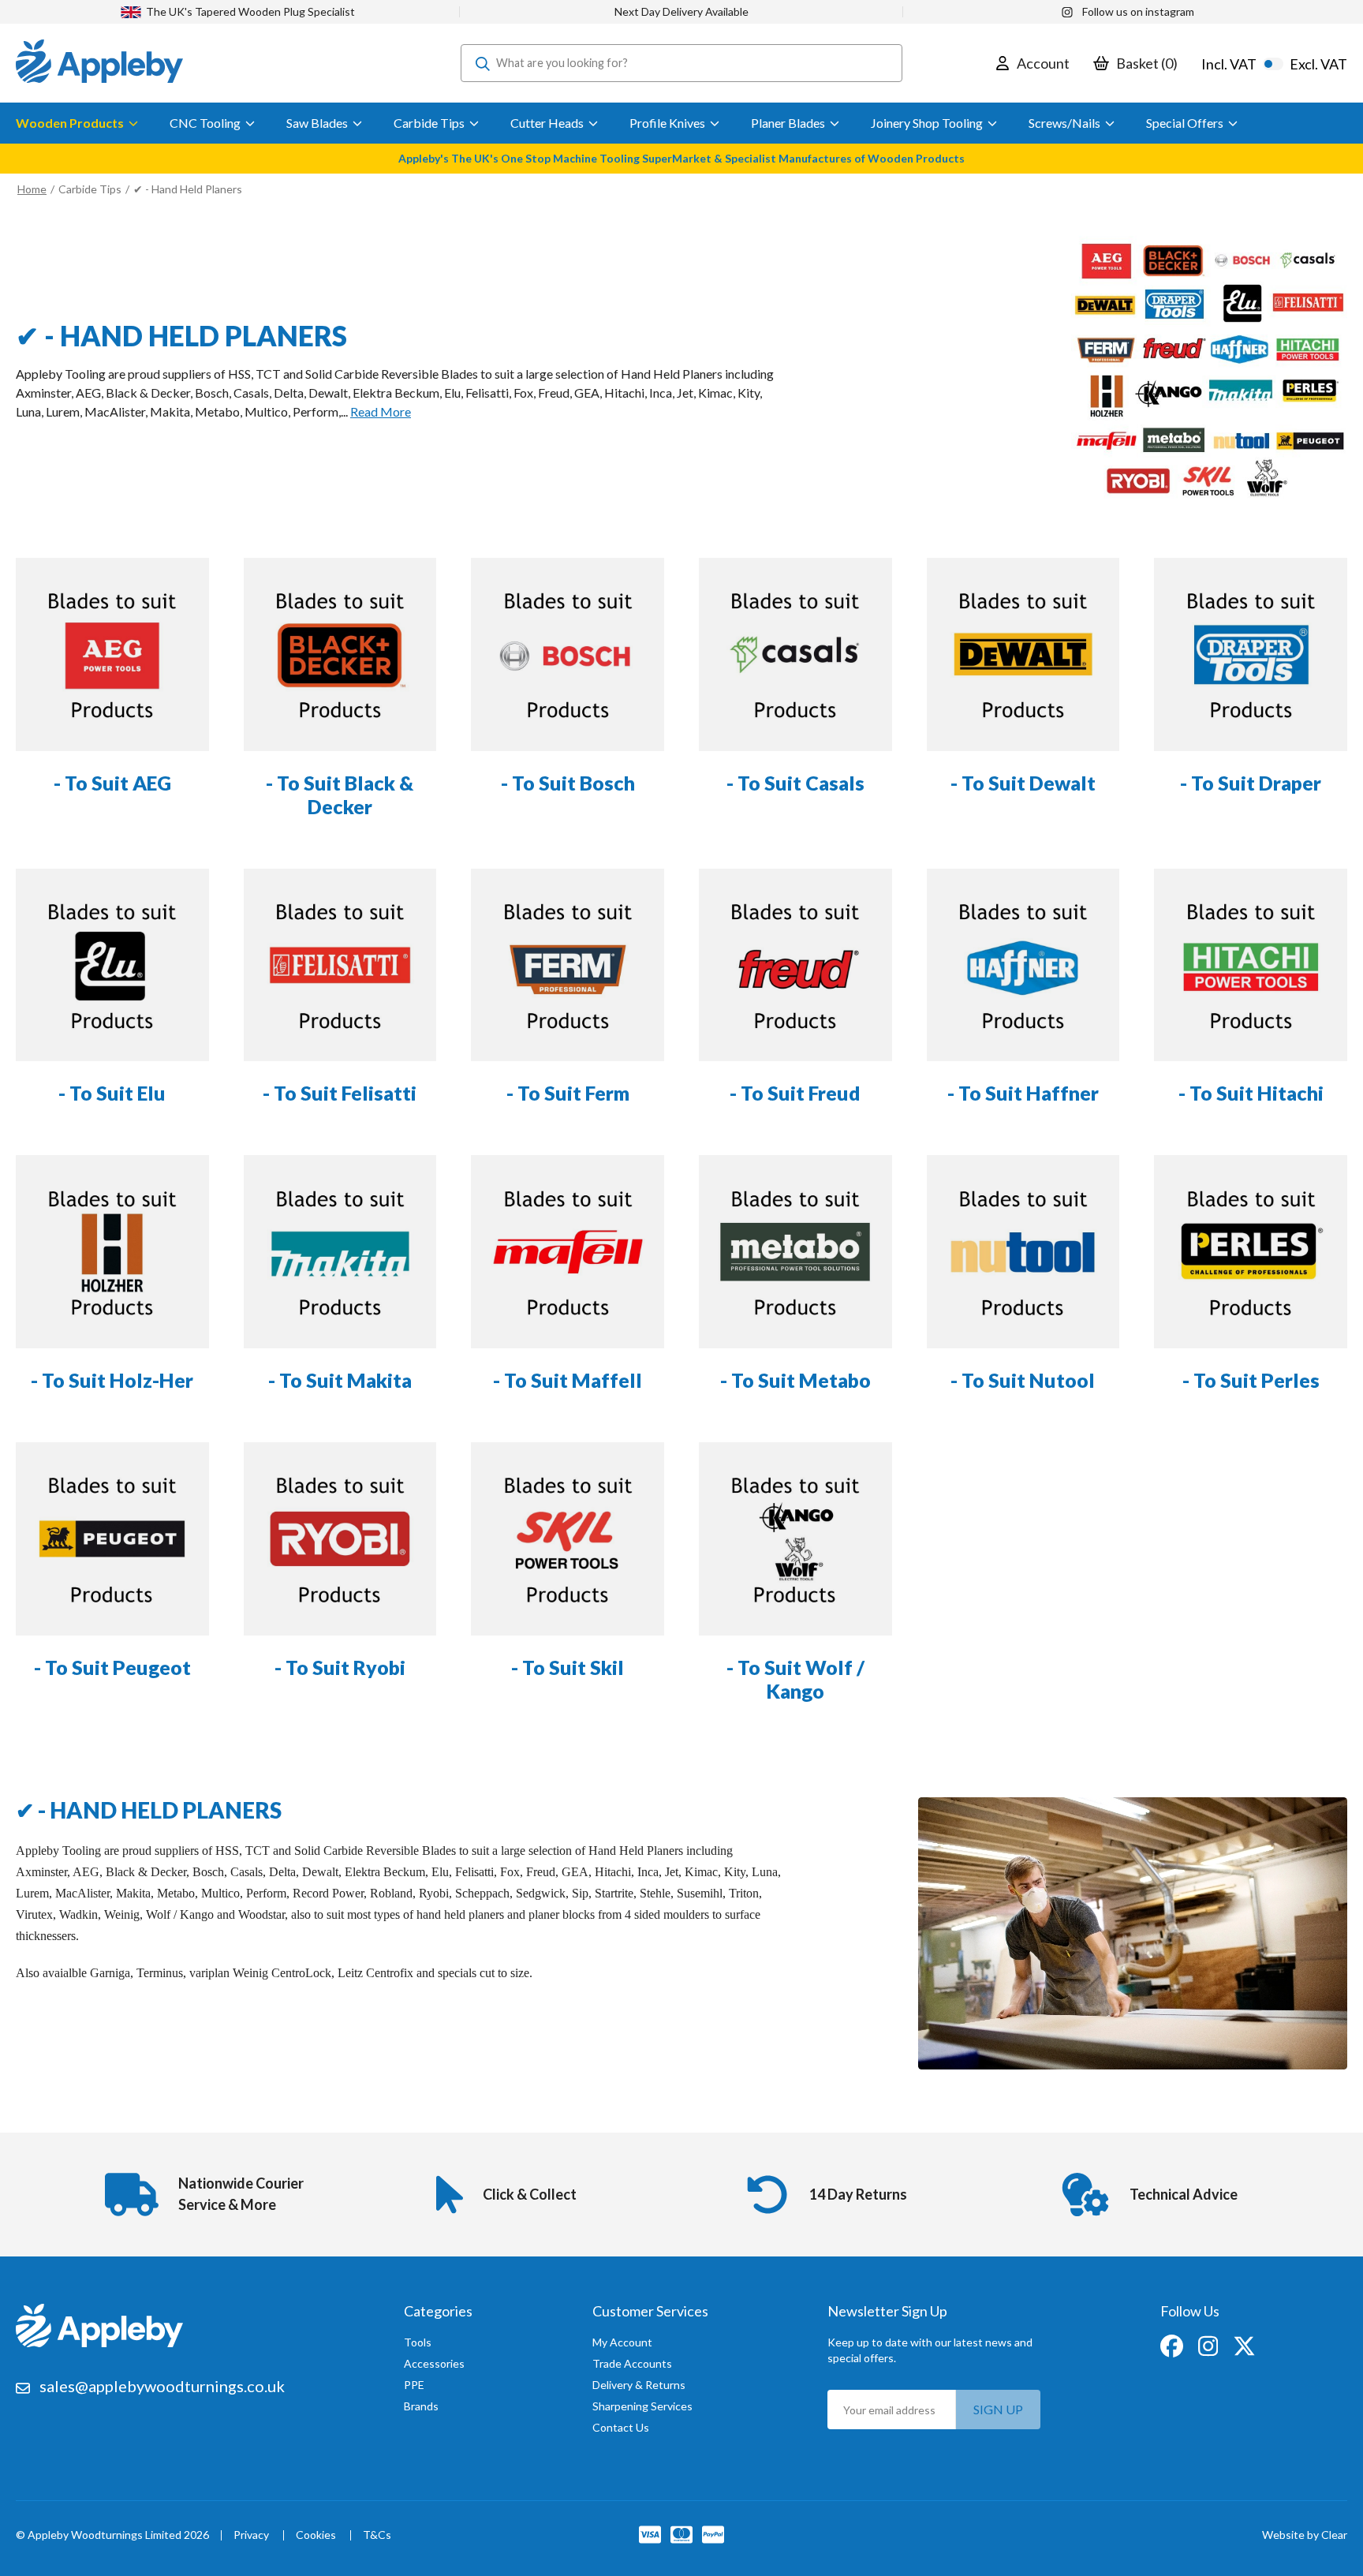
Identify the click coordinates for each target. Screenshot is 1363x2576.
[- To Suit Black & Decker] (340, 654)
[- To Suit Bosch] (568, 654)
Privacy (251, 2535)
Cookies (316, 2535)
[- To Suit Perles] (1251, 1252)
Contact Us (621, 2427)
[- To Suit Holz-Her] (112, 1252)
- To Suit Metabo (795, 1380)
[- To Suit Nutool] (1023, 1252)
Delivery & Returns (639, 2385)
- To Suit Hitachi (1251, 1093)
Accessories (434, 2363)
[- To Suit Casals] (795, 654)
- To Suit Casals (795, 783)
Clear (1334, 2535)
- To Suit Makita (340, 1380)
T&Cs (377, 2535)
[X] (1244, 2345)
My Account (622, 2342)
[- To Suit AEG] (112, 654)
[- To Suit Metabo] (795, 1252)
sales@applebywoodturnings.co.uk (162, 2386)
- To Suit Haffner (1023, 1093)
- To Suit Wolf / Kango (795, 1679)
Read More (381, 411)
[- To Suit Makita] (340, 1252)
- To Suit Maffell (568, 1380)
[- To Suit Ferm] (568, 965)
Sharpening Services (642, 2406)
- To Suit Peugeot (112, 1667)
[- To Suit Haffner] (1023, 965)
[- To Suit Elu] (112, 965)
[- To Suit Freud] (795, 965)
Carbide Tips (90, 189)
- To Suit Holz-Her (112, 1380)
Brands (421, 2406)
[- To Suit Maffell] (568, 1252)
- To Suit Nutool (1023, 1380)
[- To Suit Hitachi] (1251, 965)
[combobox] (681, 63)
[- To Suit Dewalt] (1023, 654)
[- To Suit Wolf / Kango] (795, 1539)
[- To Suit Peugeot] (112, 1539)
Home (32, 189)
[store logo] (99, 63)
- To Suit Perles (1251, 1380)
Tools (418, 2342)
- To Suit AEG (112, 783)
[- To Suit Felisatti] (340, 965)
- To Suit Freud (795, 1093)
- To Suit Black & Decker (340, 794)
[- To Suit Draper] (1251, 654)
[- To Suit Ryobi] (340, 1539)
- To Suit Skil (568, 1667)
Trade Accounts (632, 2363)
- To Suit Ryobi (340, 1667)
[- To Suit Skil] (568, 1539)
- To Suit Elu (112, 1093)
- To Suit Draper (1251, 783)
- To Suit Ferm (568, 1093)
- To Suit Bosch (568, 783)
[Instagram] (1209, 2345)
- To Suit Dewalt (1023, 783)
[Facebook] (1173, 2345)
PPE (414, 2385)
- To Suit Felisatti (340, 1093)
